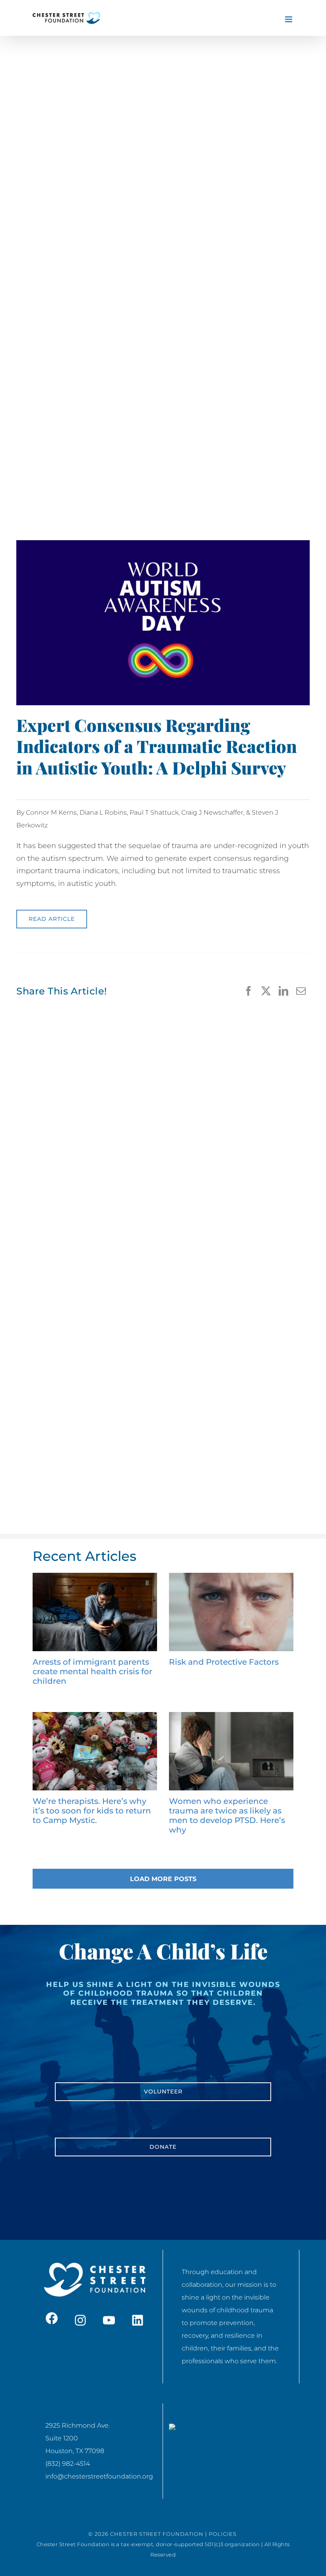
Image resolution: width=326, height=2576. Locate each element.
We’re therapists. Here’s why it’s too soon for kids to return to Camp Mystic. (92, 1811)
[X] (266, 991)
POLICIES (223, 2534)
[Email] (301, 991)
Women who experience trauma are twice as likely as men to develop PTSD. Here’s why (227, 1815)
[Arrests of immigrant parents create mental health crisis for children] (95, 1612)
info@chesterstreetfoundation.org (99, 2476)
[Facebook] (248, 991)
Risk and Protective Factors (224, 1662)
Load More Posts (163, 1879)
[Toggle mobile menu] (289, 19)
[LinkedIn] (283, 991)
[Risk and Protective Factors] (231, 1612)
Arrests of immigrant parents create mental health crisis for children (92, 1671)
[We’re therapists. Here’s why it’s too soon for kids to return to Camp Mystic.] (95, 1751)
